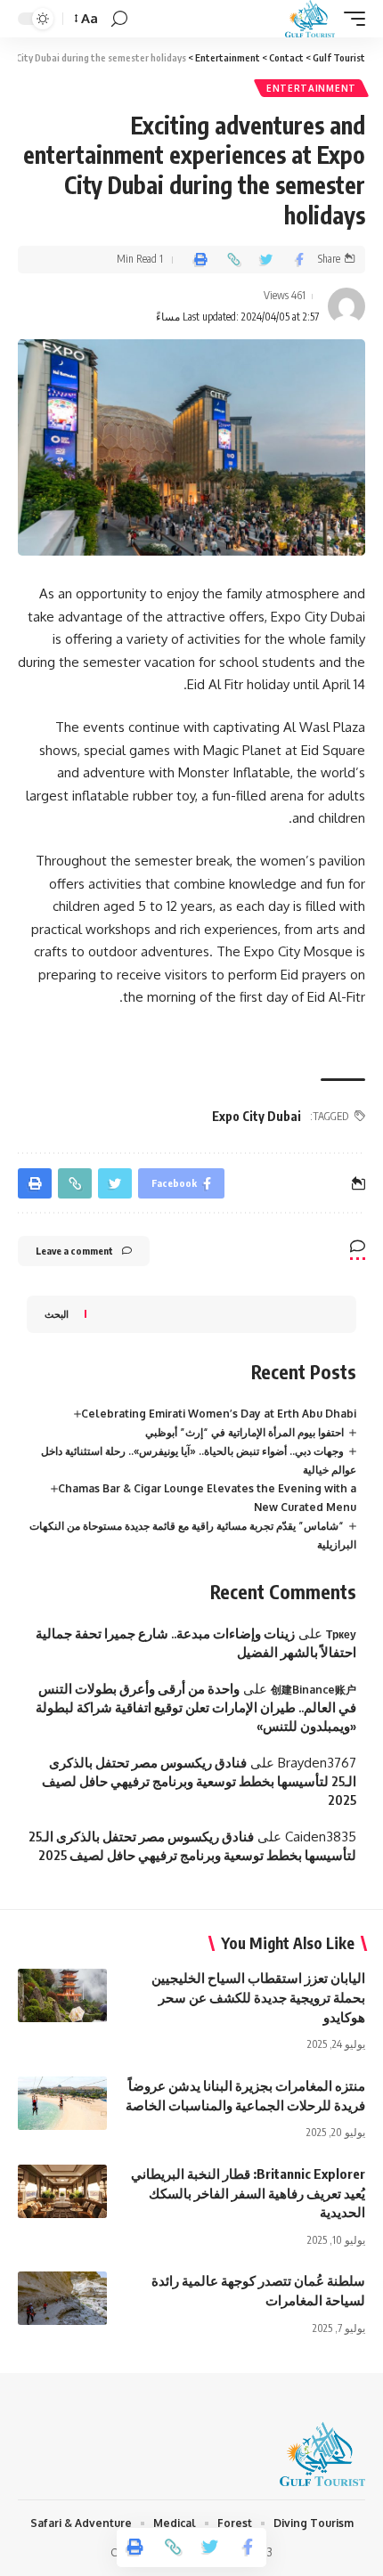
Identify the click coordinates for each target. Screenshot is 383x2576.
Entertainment (311, 88)
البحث (57, 1314)
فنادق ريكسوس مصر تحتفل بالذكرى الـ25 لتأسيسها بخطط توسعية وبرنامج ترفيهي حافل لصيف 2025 (199, 1781)
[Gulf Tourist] (310, 19)
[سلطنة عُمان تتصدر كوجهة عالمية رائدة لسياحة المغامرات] (62, 2298)
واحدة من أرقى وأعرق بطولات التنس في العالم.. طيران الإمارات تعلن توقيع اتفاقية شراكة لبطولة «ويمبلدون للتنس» (196, 1707)
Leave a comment (74, 1251)
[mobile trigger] (350, 19)
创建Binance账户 (314, 1690)
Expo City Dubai (257, 1116)
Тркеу (341, 1634)
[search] (119, 19)
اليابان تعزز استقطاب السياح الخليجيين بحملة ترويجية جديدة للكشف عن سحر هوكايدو (258, 1997)
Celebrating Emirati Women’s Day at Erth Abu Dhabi (219, 1414)
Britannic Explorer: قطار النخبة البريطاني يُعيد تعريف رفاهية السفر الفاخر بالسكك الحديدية (248, 2193)
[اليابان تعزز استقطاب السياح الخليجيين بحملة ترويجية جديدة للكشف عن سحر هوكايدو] (62, 1995)
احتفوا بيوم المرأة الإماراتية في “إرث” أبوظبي (244, 1432)
